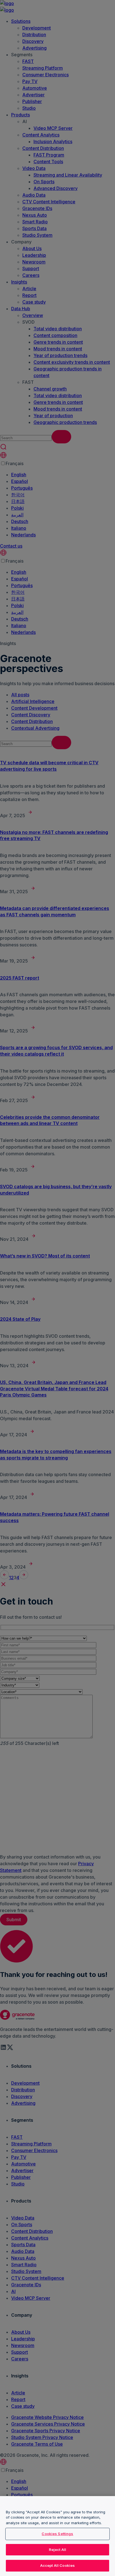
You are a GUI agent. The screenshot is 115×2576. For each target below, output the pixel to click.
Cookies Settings (57, 2534)
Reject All (57, 2550)
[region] (57, 2536)
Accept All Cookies (57, 2565)
